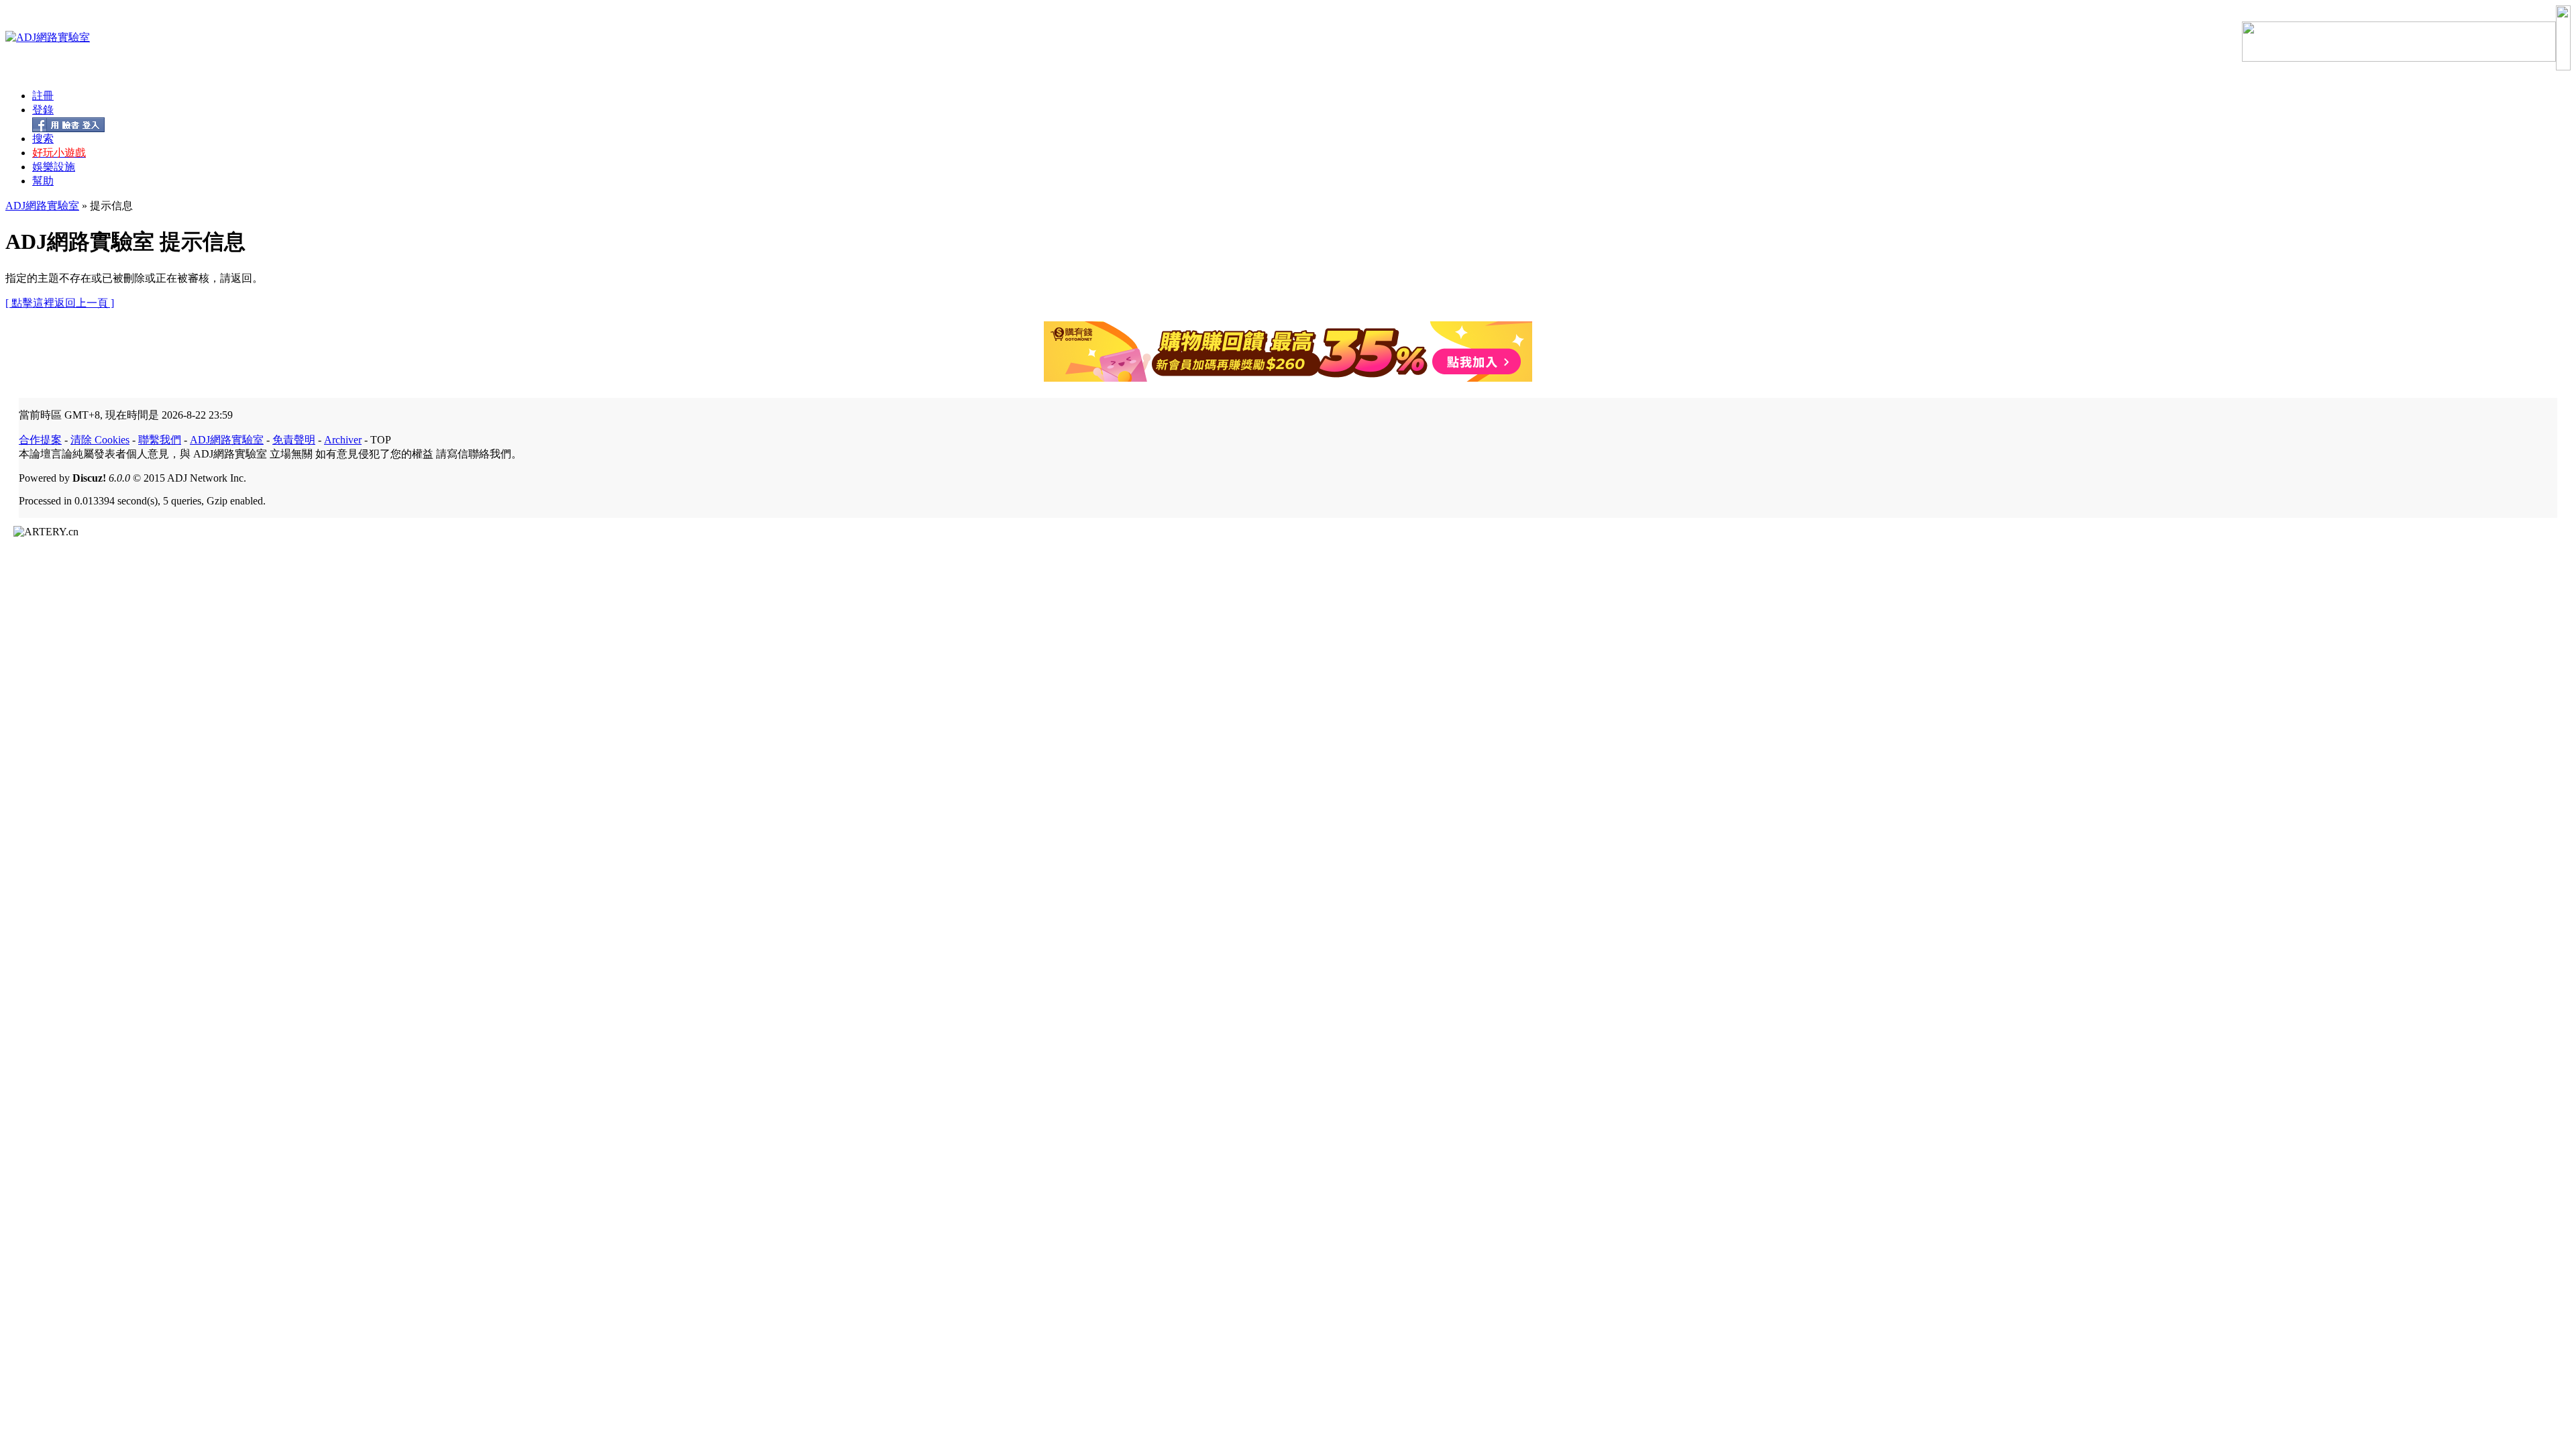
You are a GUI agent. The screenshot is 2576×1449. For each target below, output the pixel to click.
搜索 (43, 139)
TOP (381, 440)
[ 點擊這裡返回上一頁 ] (60, 303)
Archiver (343, 440)
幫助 (43, 181)
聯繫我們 (160, 440)
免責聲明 (294, 440)
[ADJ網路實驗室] (48, 37)
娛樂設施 (54, 167)
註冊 (43, 96)
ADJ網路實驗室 (42, 206)
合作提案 (40, 440)
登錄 (43, 110)
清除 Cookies (100, 440)
